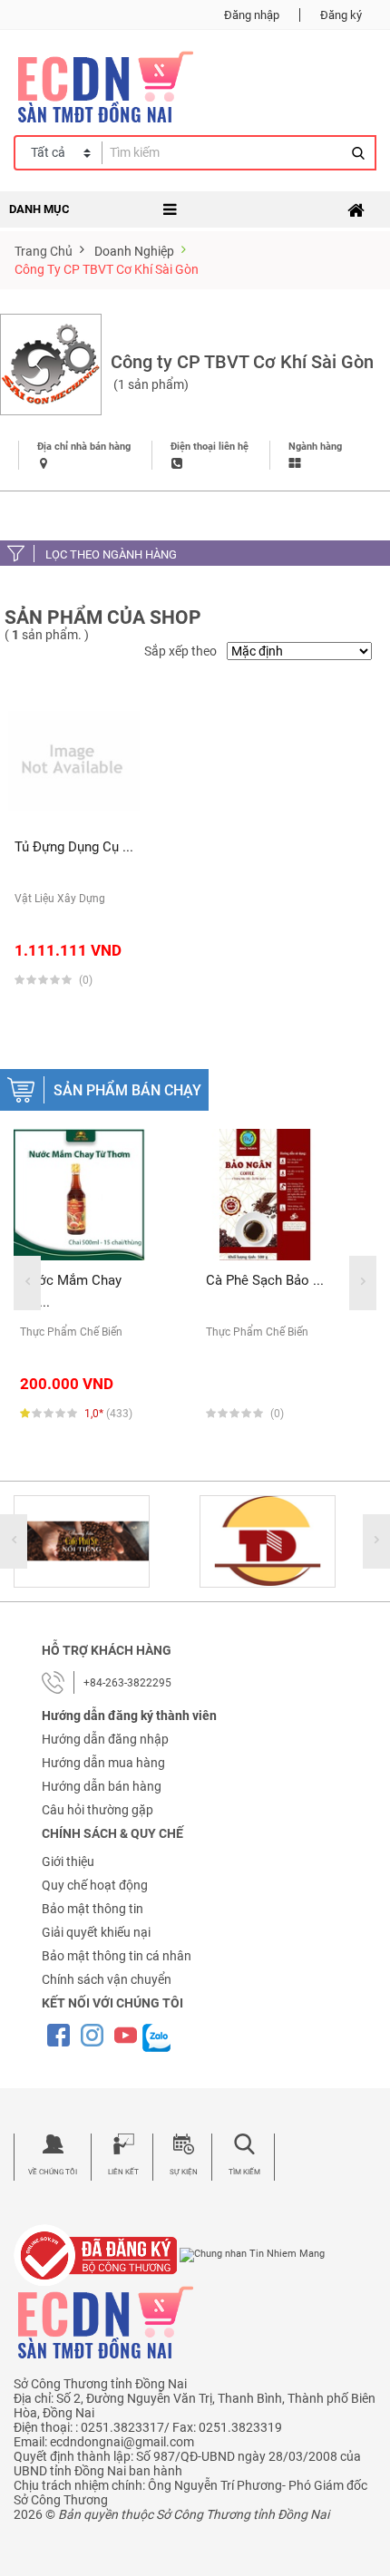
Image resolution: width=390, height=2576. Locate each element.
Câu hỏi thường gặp (97, 1810)
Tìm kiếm (244, 2172)
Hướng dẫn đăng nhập (105, 1739)
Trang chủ (44, 251)
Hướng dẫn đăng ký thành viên (129, 1716)
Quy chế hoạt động (95, 1885)
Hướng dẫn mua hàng (103, 1763)
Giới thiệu (68, 1862)
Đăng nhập (252, 15)
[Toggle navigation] (356, 210)
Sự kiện (184, 2172)
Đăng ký (341, 15)
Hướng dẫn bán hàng (102, 1786)
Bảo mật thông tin (93, 1909)
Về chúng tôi (53, 2172)
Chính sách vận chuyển (107, 1979)
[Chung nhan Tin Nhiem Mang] (252, 2255)
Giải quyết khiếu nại (96, 1932)
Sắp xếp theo (180, 651)
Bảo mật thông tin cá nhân (117, 1956)
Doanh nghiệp (134, 251)
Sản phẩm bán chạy (127, 1090)
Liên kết (123, 2172)
